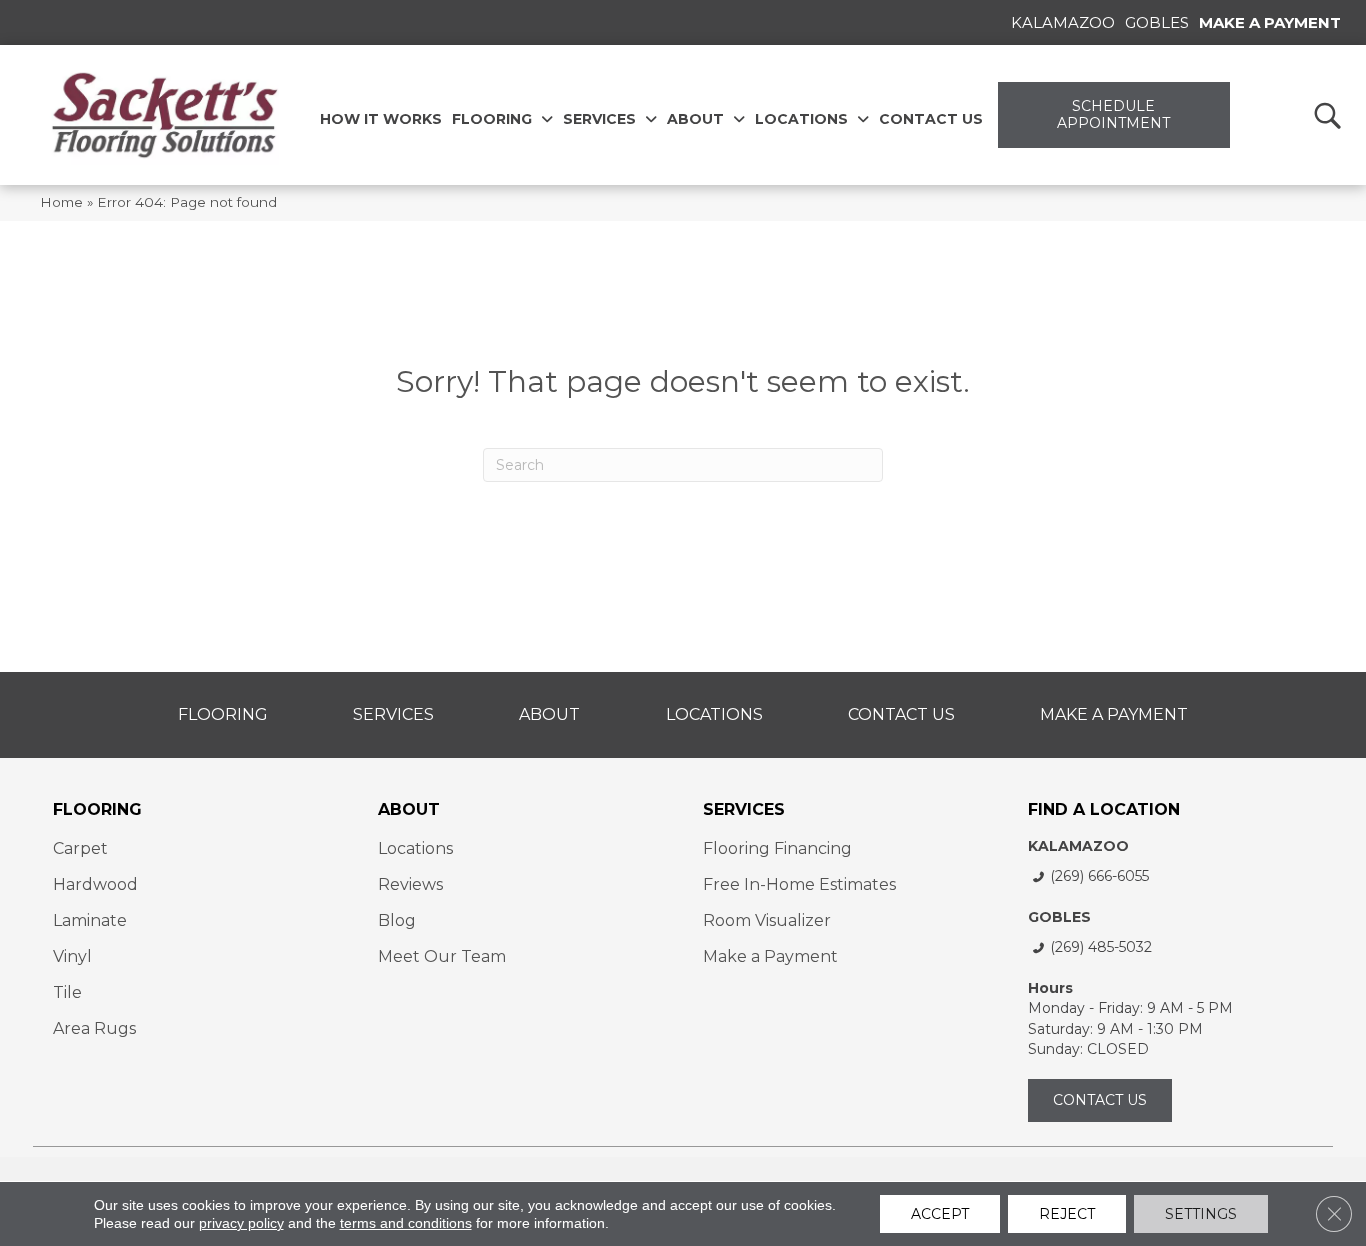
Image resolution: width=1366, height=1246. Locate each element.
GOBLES (1059, 917)
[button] (1326, 114)
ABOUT (409, 809)
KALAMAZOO (1078, 846)
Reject (1067, 1214)
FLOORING (97, 809)
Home (61, 202)
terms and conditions (406, 1223)
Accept (940, 1214)
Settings (1201, 1214)
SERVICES (744, 809)
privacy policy (241, 1223)
